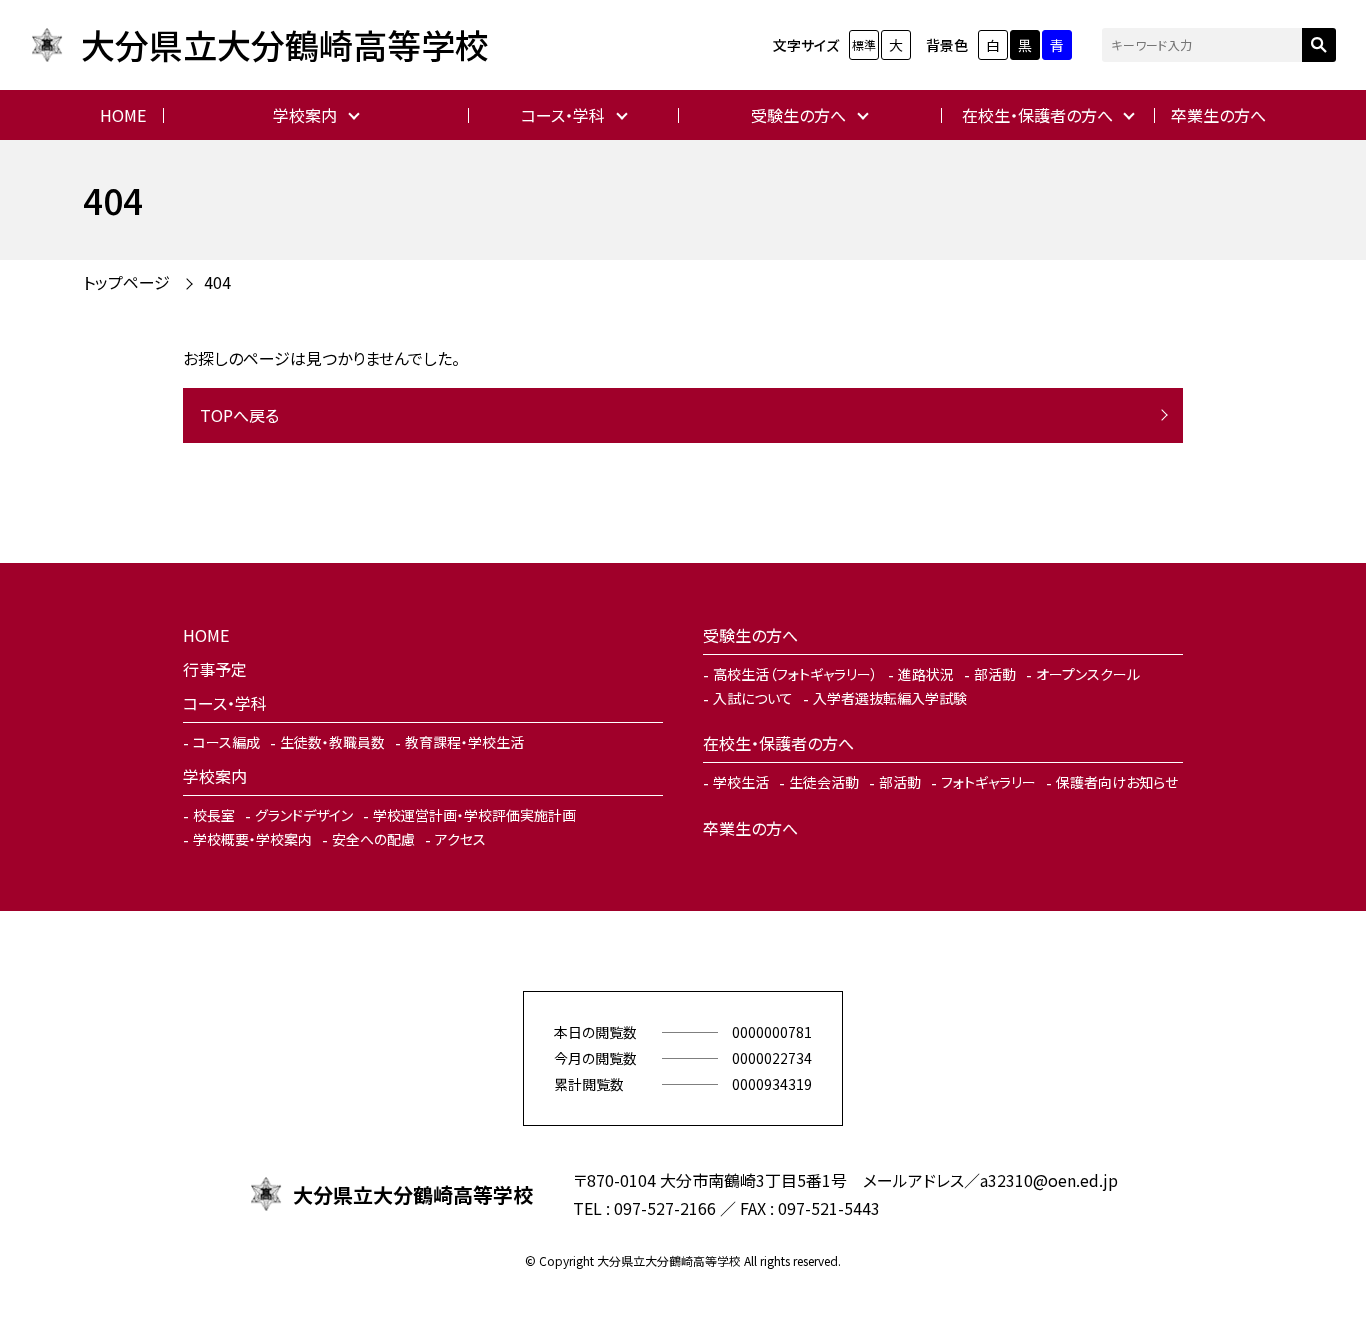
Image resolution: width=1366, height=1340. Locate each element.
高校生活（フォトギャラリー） (795, 674)
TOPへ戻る (239, 415)
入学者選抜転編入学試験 (890, 698)
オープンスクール (1088, 674)
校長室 (214, 815)
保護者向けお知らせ (1117, 782)
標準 (864, 44)
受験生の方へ (798, 115)
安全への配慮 (373, 839)
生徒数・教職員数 (332, 742)
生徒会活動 (824, 782)
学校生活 (741, 782)
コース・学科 (563, 115)
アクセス (460, 839)
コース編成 (226, 742)
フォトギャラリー (988, 782)
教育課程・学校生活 (464, 742)
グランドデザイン (304, 815)
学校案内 (305, 115)
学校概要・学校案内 (252, 839)
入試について (753, 698)
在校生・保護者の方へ (1037, 115)
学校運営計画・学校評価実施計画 (474, 815)
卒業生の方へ (1218, 115)
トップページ (126, 282)
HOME (123, 115)
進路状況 (926, 674)
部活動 (995, 674)
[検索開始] (1319, 45)
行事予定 (215, 669)
